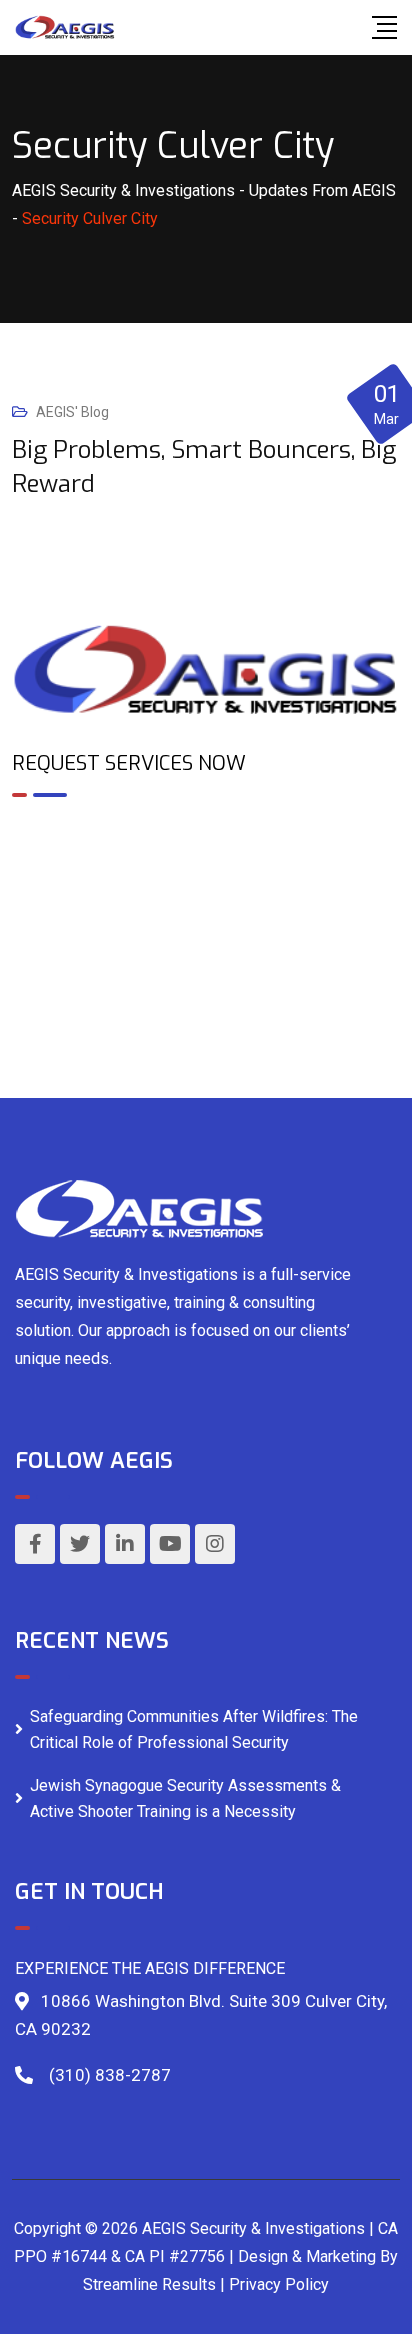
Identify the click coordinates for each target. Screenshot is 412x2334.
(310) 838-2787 (110, 2075)
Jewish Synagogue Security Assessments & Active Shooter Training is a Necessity (185, 1798)
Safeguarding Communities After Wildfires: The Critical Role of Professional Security (194, 1729)
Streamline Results (149, 2284)
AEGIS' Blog (72, 412)
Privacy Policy (279, 2284)
